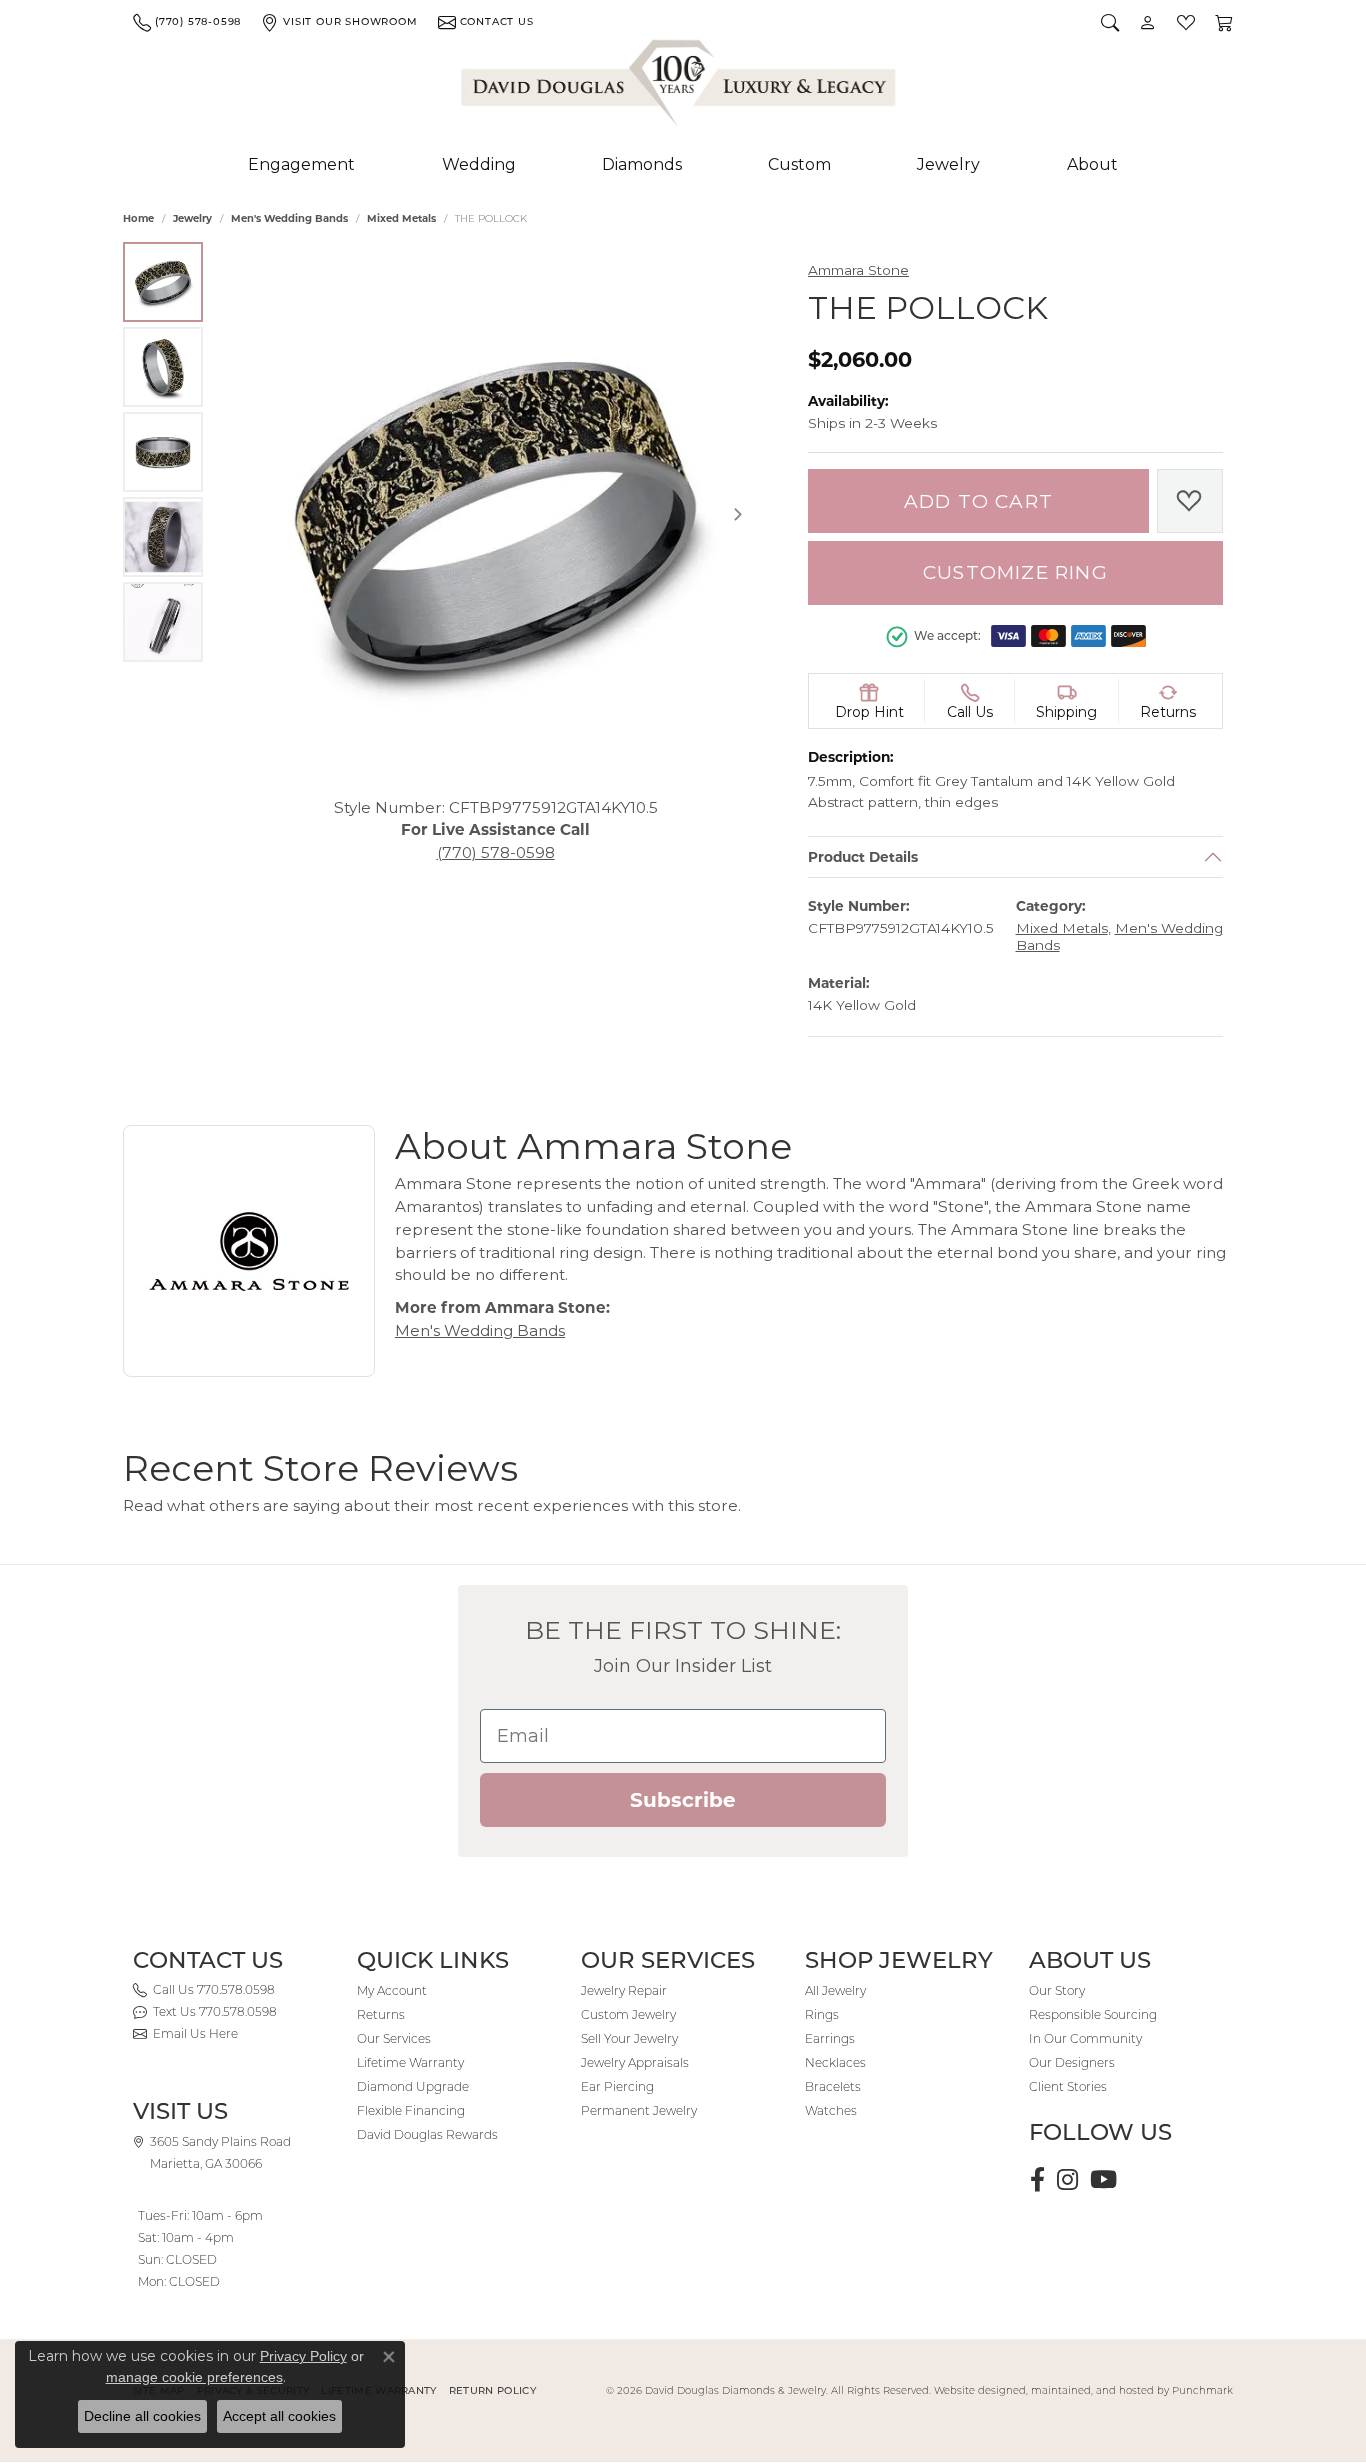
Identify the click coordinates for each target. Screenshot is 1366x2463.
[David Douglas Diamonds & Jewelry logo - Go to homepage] (680, 87)
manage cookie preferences (194, 2377)
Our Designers (1072, 2062)
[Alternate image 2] (163, 367)
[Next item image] (738, 514)
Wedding (479, 164)
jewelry (192, 218)
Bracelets (833, 2086)
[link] (187, 22)
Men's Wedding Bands (289, 218)
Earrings (830, 2038)
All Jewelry (835, 1990)
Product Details (863, 857)
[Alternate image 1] (163, 282)
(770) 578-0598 (496, 852)
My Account (392, 1990)
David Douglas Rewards (427, 2134)
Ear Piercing (617, 2086)
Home (138, 218)
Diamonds (642, 164)
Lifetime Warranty (410, 2062)
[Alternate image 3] (163, 452)
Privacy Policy (303, 2356)
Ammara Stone (858, 270)
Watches (831, 2110)
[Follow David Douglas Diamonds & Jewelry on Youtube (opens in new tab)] (1103, 2180)
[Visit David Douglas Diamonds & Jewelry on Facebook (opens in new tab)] (1037, 2180)
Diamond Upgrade (413, 2086)
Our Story (1057, 1990)
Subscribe (683, 1800)
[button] (1110, 22)
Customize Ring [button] (1015, 572)
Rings (822, 2014)
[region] (495, 514)
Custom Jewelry (628, 2014)
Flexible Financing (411, 2110)
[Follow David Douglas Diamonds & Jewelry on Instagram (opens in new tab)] (1067, 2180)
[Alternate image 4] (163, 537)
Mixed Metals (401, 218)
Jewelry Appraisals (635, 2062)
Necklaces (835, 2062)
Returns (381, 2014)
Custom (799, 164)
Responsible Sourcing (1093, 2014)
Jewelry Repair (624, 1990)
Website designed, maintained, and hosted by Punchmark (1083, 2390)
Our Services (394, 2038)
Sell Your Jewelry (629, 2038)
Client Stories (1068, 2086)
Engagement (301, 164)
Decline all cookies (142, 2416)
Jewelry (948, 164)
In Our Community (1085, 2038)
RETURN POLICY (492, 2390)
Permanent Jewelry (639, 2110)
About (1092, 164)
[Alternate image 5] (163, 622)
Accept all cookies (279, 2416)
